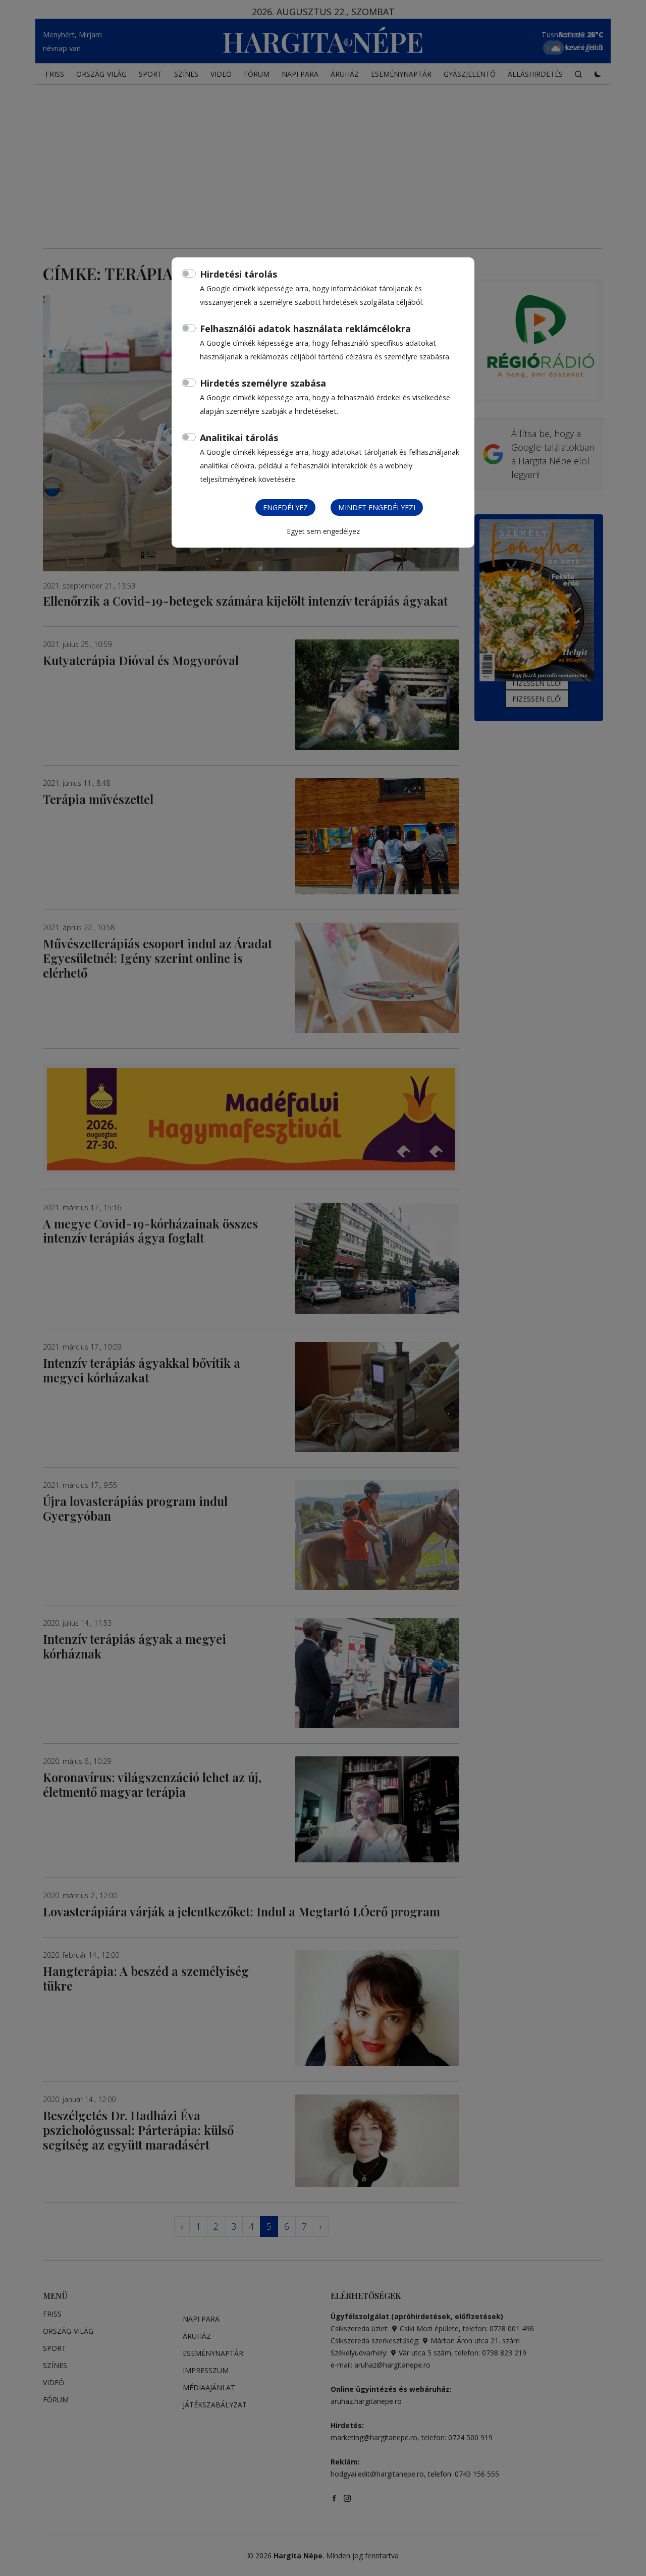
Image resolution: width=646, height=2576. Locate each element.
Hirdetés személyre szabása (263, 383)
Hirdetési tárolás (238, 274)
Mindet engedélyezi (377, 507)
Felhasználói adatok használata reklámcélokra (305, 329)
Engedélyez (285, 507)
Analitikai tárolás (239, 438)
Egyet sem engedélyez (323, 531)
